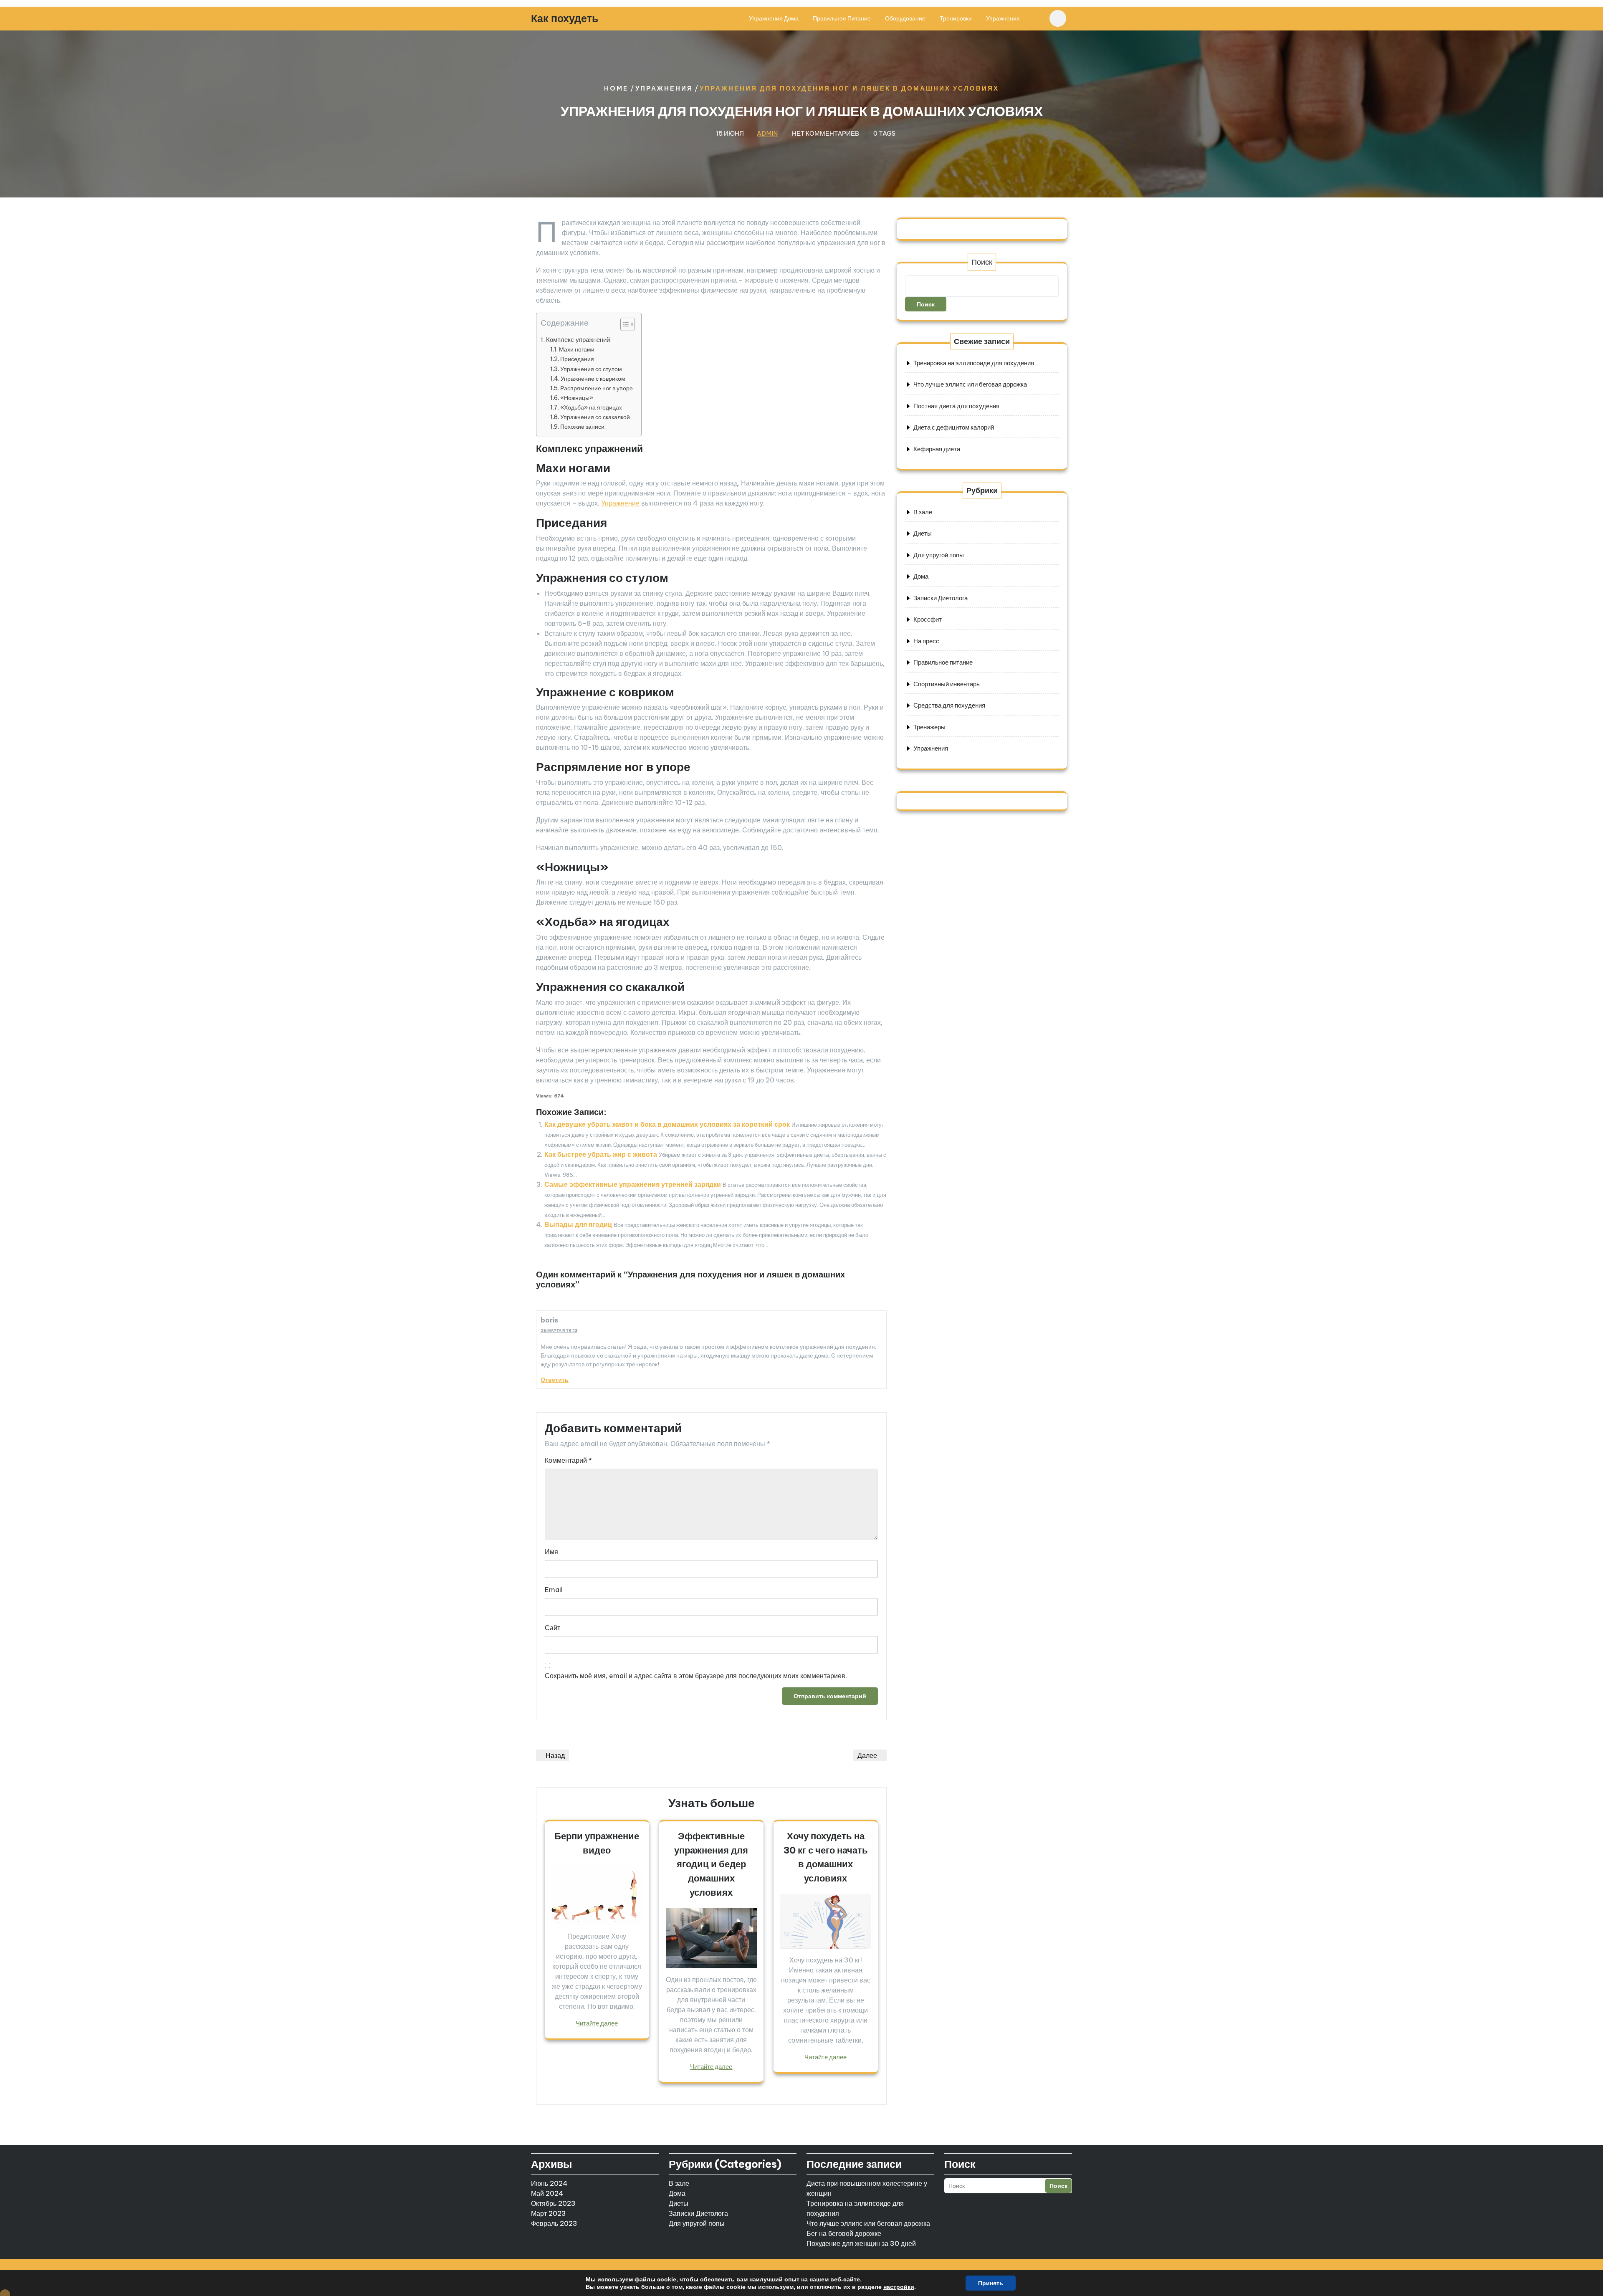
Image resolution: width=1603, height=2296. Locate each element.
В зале (923, 512)
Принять (991, 2283)
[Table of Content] (628, 324)
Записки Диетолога (941, 598)
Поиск (982, 262)
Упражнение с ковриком (593, 379)
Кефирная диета (937, 449)
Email (554, 1590)
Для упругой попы (939, 555)
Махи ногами (577, 349)
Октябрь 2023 (553, 2203)
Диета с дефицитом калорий (954, 427)
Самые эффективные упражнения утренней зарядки (633, 1184)
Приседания (577, 359)
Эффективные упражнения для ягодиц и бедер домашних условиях (711, 1864)
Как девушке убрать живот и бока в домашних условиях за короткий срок (667, 1124)
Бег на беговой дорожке (844, 2233)
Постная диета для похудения (956, 406)
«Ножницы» (577, 398)
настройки (899, 2287)
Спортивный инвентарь (947, 684)
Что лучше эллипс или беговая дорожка (970, 384)
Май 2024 (547, 2193)
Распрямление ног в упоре (597, 388)
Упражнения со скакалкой (595, 417)
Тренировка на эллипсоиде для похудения (974, 363)
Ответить (555, 1380)
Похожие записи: (583, 427)
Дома (921, 576)
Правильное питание (842, 18)
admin (767, 133)
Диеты (923, 533)
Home (616, 88)
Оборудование (905, 18)
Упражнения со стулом (591, 369)
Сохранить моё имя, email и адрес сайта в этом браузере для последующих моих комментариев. (696, 1676)
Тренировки (956, 18)
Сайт (552, 1628)
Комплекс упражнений (578, 340)
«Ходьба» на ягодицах (591, 407)
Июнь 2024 (549, 2183)
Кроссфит (928, 619)
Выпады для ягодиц (578, 1224)
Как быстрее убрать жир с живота (601, 1154)
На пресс (926, 641)
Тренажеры (929, 727)
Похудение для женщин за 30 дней (861, 2243)
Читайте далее (597, 2023)
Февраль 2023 (554, 2223)
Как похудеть (565, 18)
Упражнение (620, 503)
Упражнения (1003, 18)
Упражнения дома (774, 18)
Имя (551, 1552)
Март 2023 (549, 2213)
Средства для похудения (949, 705)
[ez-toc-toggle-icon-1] (623, 326)
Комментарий (568, 1460)
